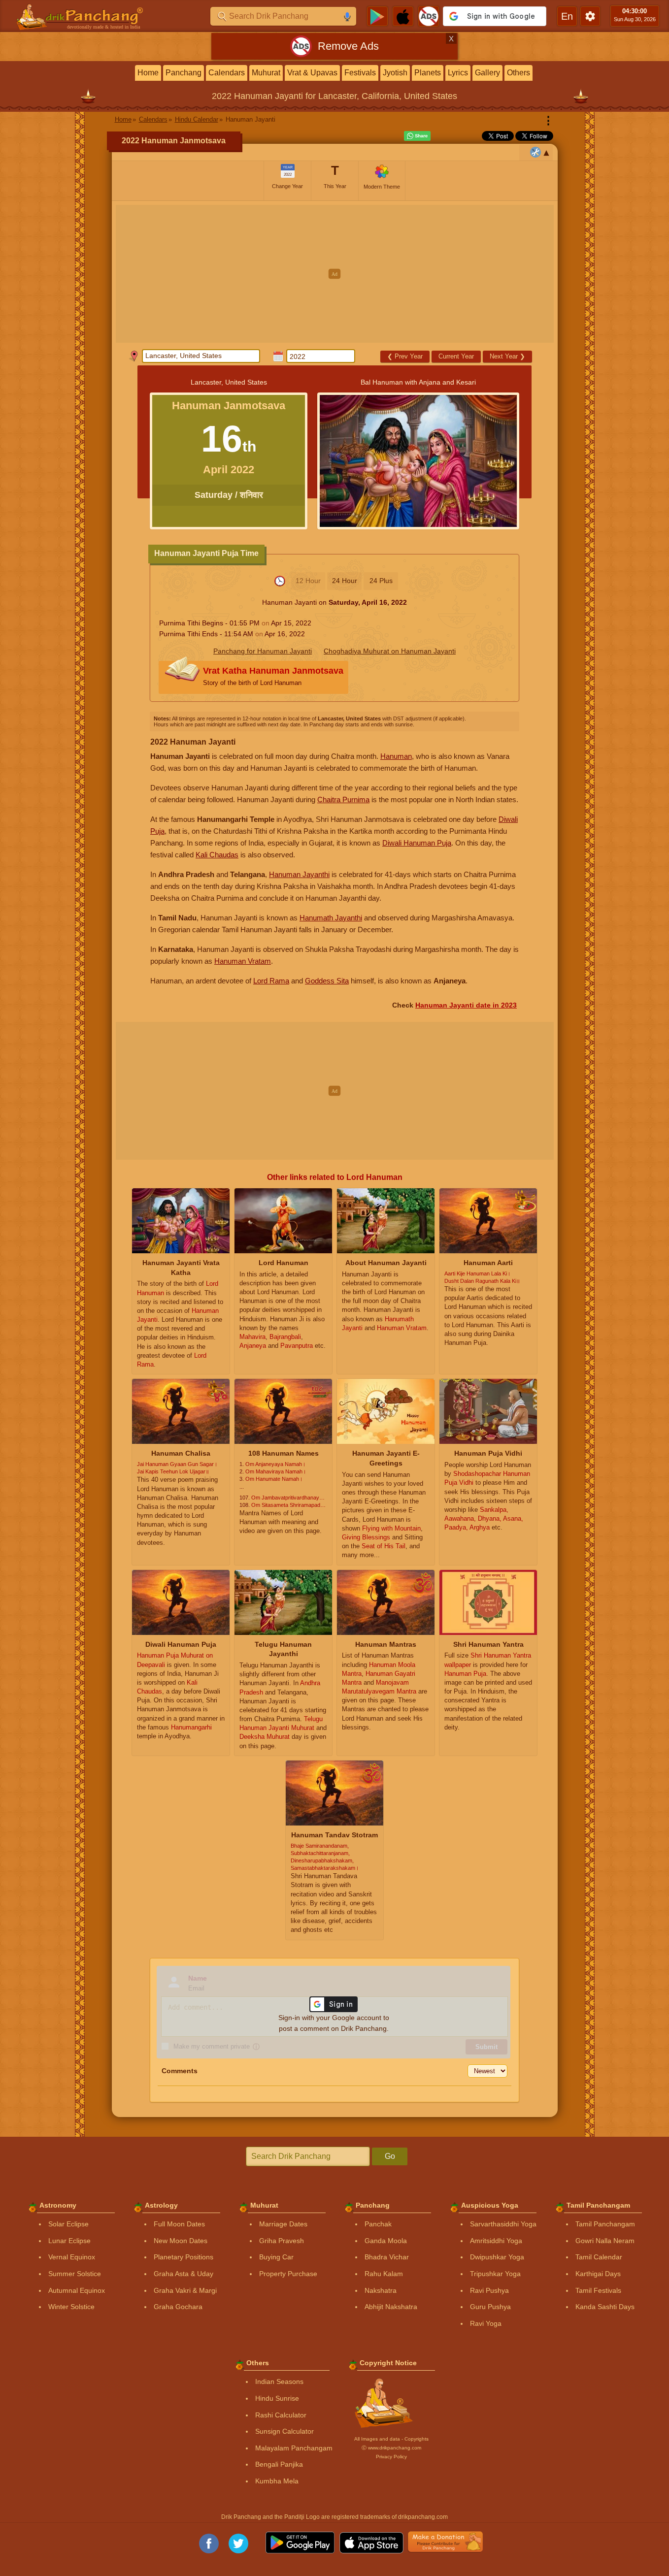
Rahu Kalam (384, 2274)
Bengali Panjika (279, 2464)
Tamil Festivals (598, 2290)
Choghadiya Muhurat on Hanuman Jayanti (390, 651)
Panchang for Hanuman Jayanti (263, 651)
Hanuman (396, 756)
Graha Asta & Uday (184, 2274)
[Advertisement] (335, 274)
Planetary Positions (184, 2257)
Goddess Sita (327, 981)
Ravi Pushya (489, 2290)
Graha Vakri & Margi (185, 2290)
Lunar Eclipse (69, 2241)
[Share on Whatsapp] (417, 136)
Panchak (378, 2224)
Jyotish (395, 73)
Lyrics (458, 73)
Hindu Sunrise (277, 2398)
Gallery (487, 73)
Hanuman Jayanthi (299, 874)
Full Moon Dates (179, 2224)
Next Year (507, 356)
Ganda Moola (386, 2241)
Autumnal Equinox (77, 2290)
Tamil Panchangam (605, 2224)
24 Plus (381, 581)
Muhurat (266, 73)
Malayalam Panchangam (294, 2448)
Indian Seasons (279, 2381)
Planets (428, 73)
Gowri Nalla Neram (605, 2241)
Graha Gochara (178, 2307)
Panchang (184, 73)
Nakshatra (381, 2290)
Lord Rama (271, 981)
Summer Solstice (75, 2274)
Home (148, 73)
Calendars (227, 73)
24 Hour (345, 581)
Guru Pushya (490, 2307)
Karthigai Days (598, 2274)
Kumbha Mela (277, 2481)
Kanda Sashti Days (605, 2307)
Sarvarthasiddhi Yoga (503, 2224)
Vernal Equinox (72, 2257)
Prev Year (405, 356)
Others (518, 73)
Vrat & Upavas (312, 73)
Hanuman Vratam (243, 961)
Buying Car (276, 2257)
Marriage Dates (283, 2224)
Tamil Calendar (599, 2257)
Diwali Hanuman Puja (417, 843)
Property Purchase (288, 2274)
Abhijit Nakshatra (391, 2307)
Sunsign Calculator (284, 2431)
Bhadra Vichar (387, 2257)
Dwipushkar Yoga (497, 2257)
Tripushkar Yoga (495, 2274)
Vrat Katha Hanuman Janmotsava (273, 676)
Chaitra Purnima (343, 799)
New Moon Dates (181, 2241)
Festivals (360, 73)
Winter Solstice (71, 2307)
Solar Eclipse (68, 2224)
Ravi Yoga (486, 2323)
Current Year (456, 356)
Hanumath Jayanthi (331, 918)
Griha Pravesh (282, 2241)
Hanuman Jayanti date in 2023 (466, 1005)
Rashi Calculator (281, 2415)
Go (390, 2156)
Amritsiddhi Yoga (496, 2241)
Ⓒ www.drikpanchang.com (391, 2448)
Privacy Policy (391, 2457)
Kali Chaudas (217, 855)
